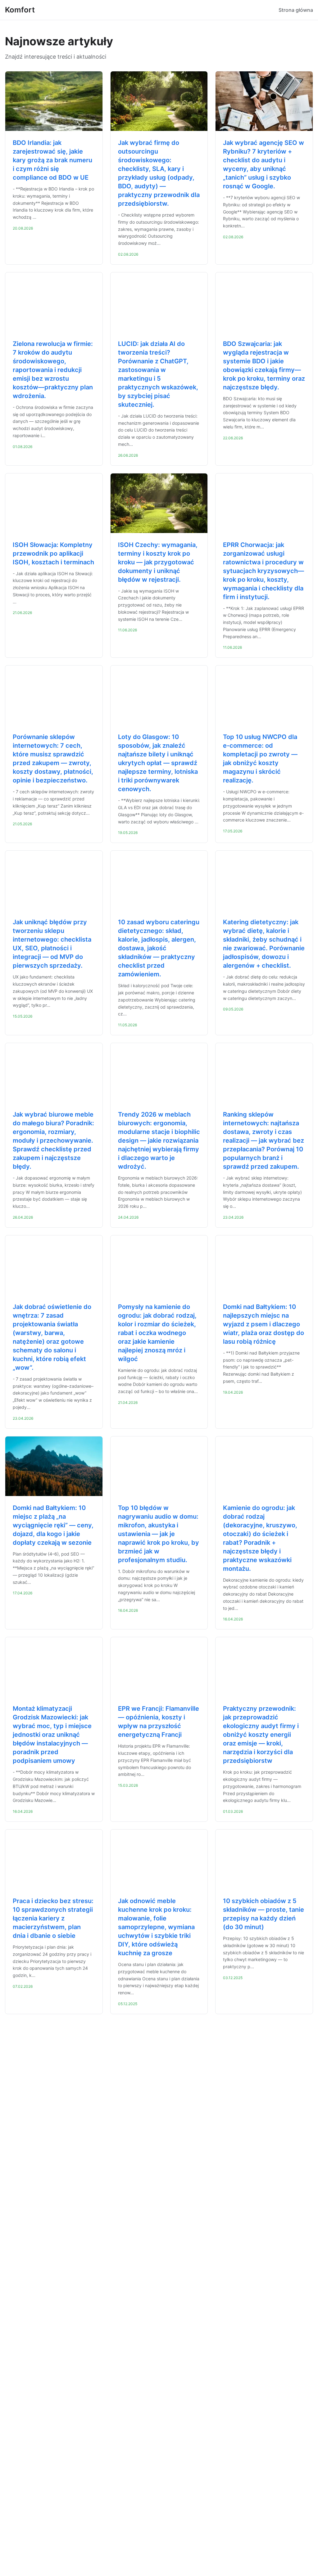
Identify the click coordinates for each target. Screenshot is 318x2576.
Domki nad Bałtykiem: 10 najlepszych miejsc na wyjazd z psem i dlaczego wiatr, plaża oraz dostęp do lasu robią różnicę (263, 1324)
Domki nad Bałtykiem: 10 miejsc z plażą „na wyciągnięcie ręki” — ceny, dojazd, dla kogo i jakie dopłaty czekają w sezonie (53, 1525)
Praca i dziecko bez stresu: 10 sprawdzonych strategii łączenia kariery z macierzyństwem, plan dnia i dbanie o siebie (53, 1918)
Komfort (20, 10)
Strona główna (296, 10)
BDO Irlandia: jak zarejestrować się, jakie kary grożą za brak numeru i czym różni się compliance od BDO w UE (52, 160)
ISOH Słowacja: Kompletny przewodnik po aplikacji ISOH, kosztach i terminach (53, 553)
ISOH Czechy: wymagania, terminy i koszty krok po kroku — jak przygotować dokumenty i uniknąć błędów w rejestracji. (158, 562)
